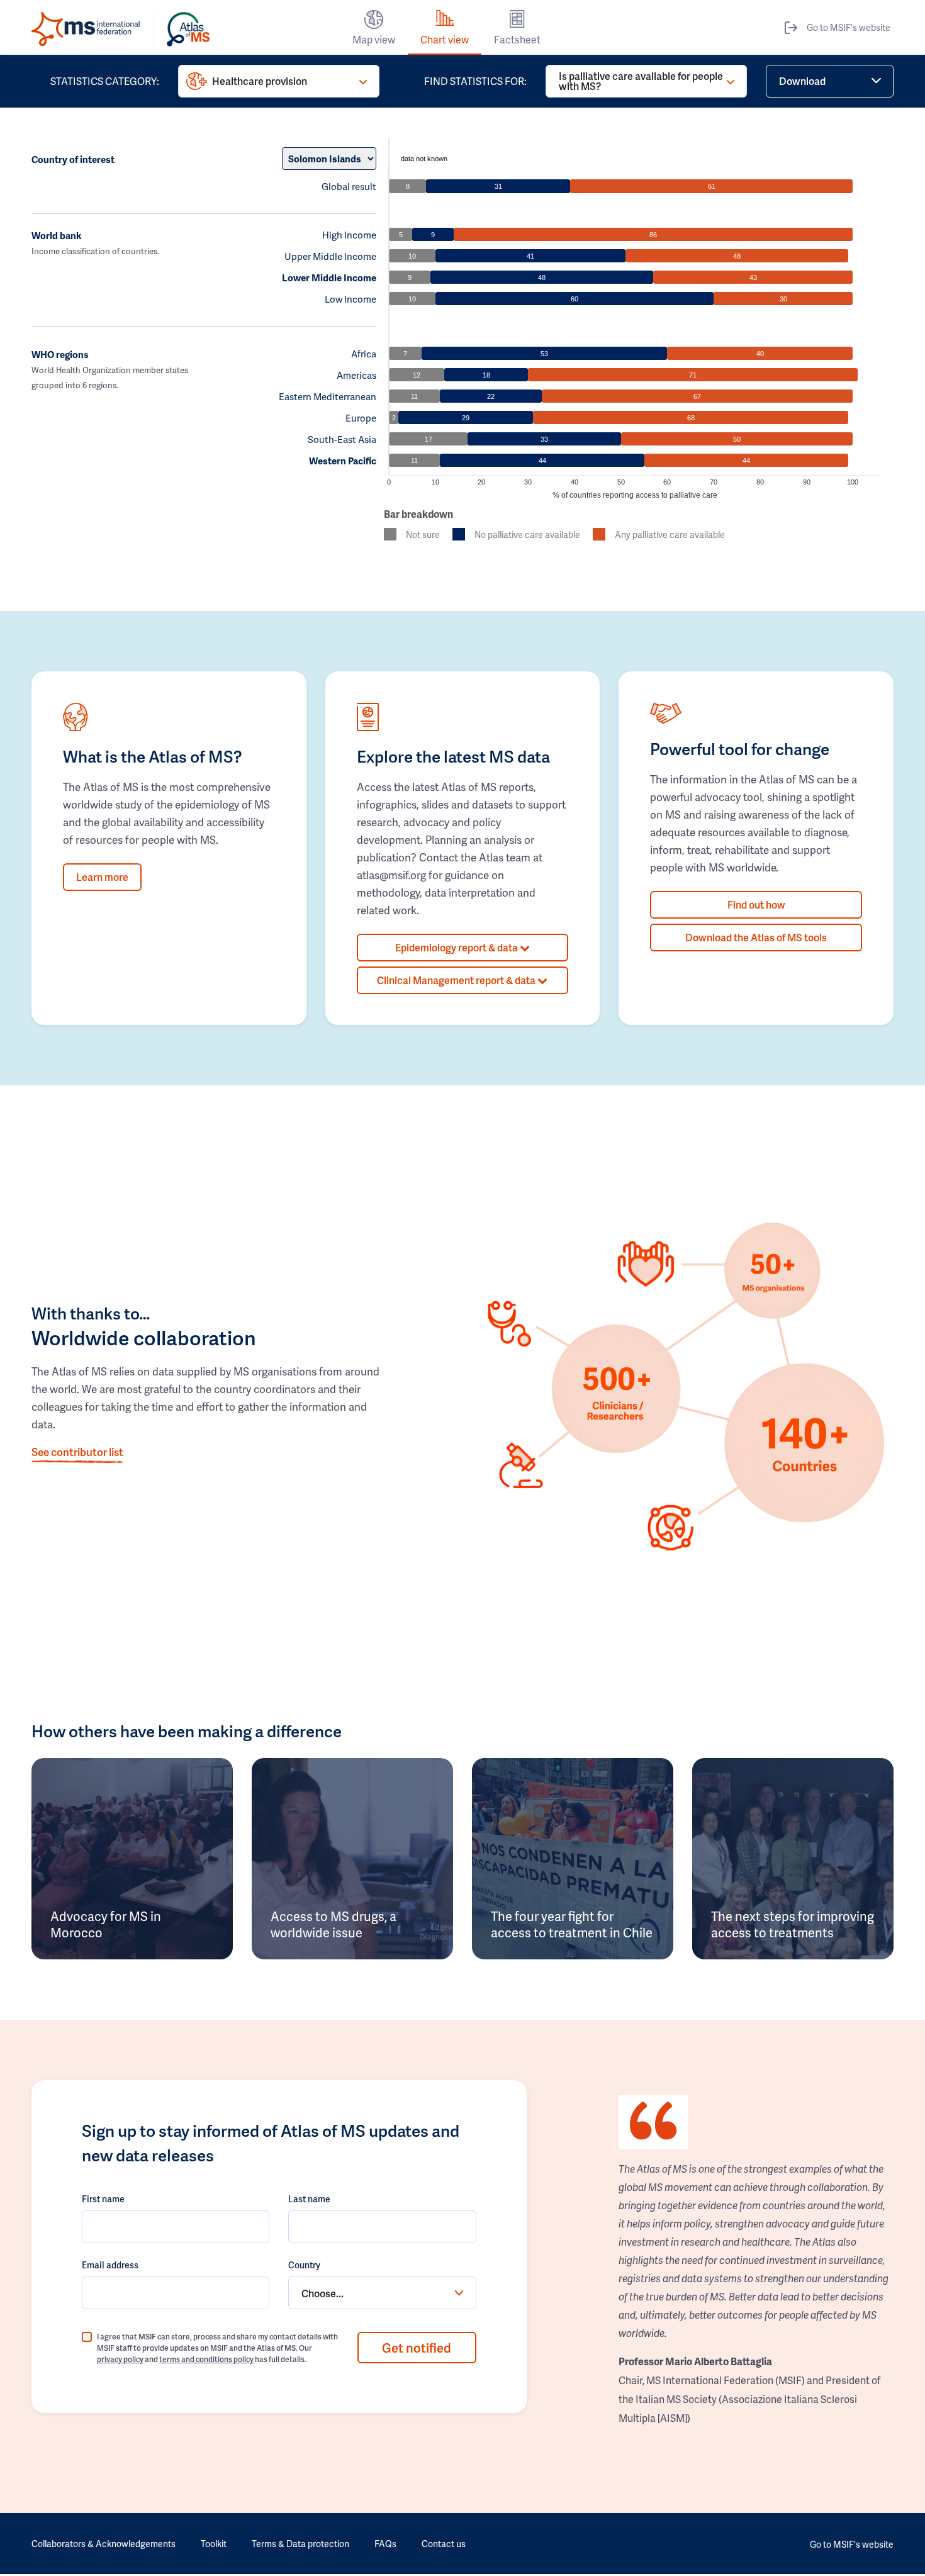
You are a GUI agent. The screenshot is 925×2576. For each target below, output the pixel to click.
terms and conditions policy (206, 2359)
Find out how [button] (756, 904)
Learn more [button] (102, 877)
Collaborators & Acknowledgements (104, 2544)
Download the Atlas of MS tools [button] (756, 937)
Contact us (444, 2544)
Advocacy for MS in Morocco (106, 1924)
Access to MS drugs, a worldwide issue (334, 1924)
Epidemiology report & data (457, 947)
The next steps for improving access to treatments (793, 1924)
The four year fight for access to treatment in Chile (572, 1924)
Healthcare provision (260, 81)
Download (802, 81)
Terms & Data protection (300, 2544)
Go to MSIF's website (849, 27)
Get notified (417, 2348)
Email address (110, 2265)
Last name (309, 2199)
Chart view (445, 39)
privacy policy (120, 2359)
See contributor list (77, 1452)
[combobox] (382, 2293)
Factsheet (517, 39)
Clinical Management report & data (457, 980)
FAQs (385, 2544)
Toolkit (214, 2544)
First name (103, 2199)
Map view (374, 39)
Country (304, 2265)
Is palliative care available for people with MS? (641, 81)
